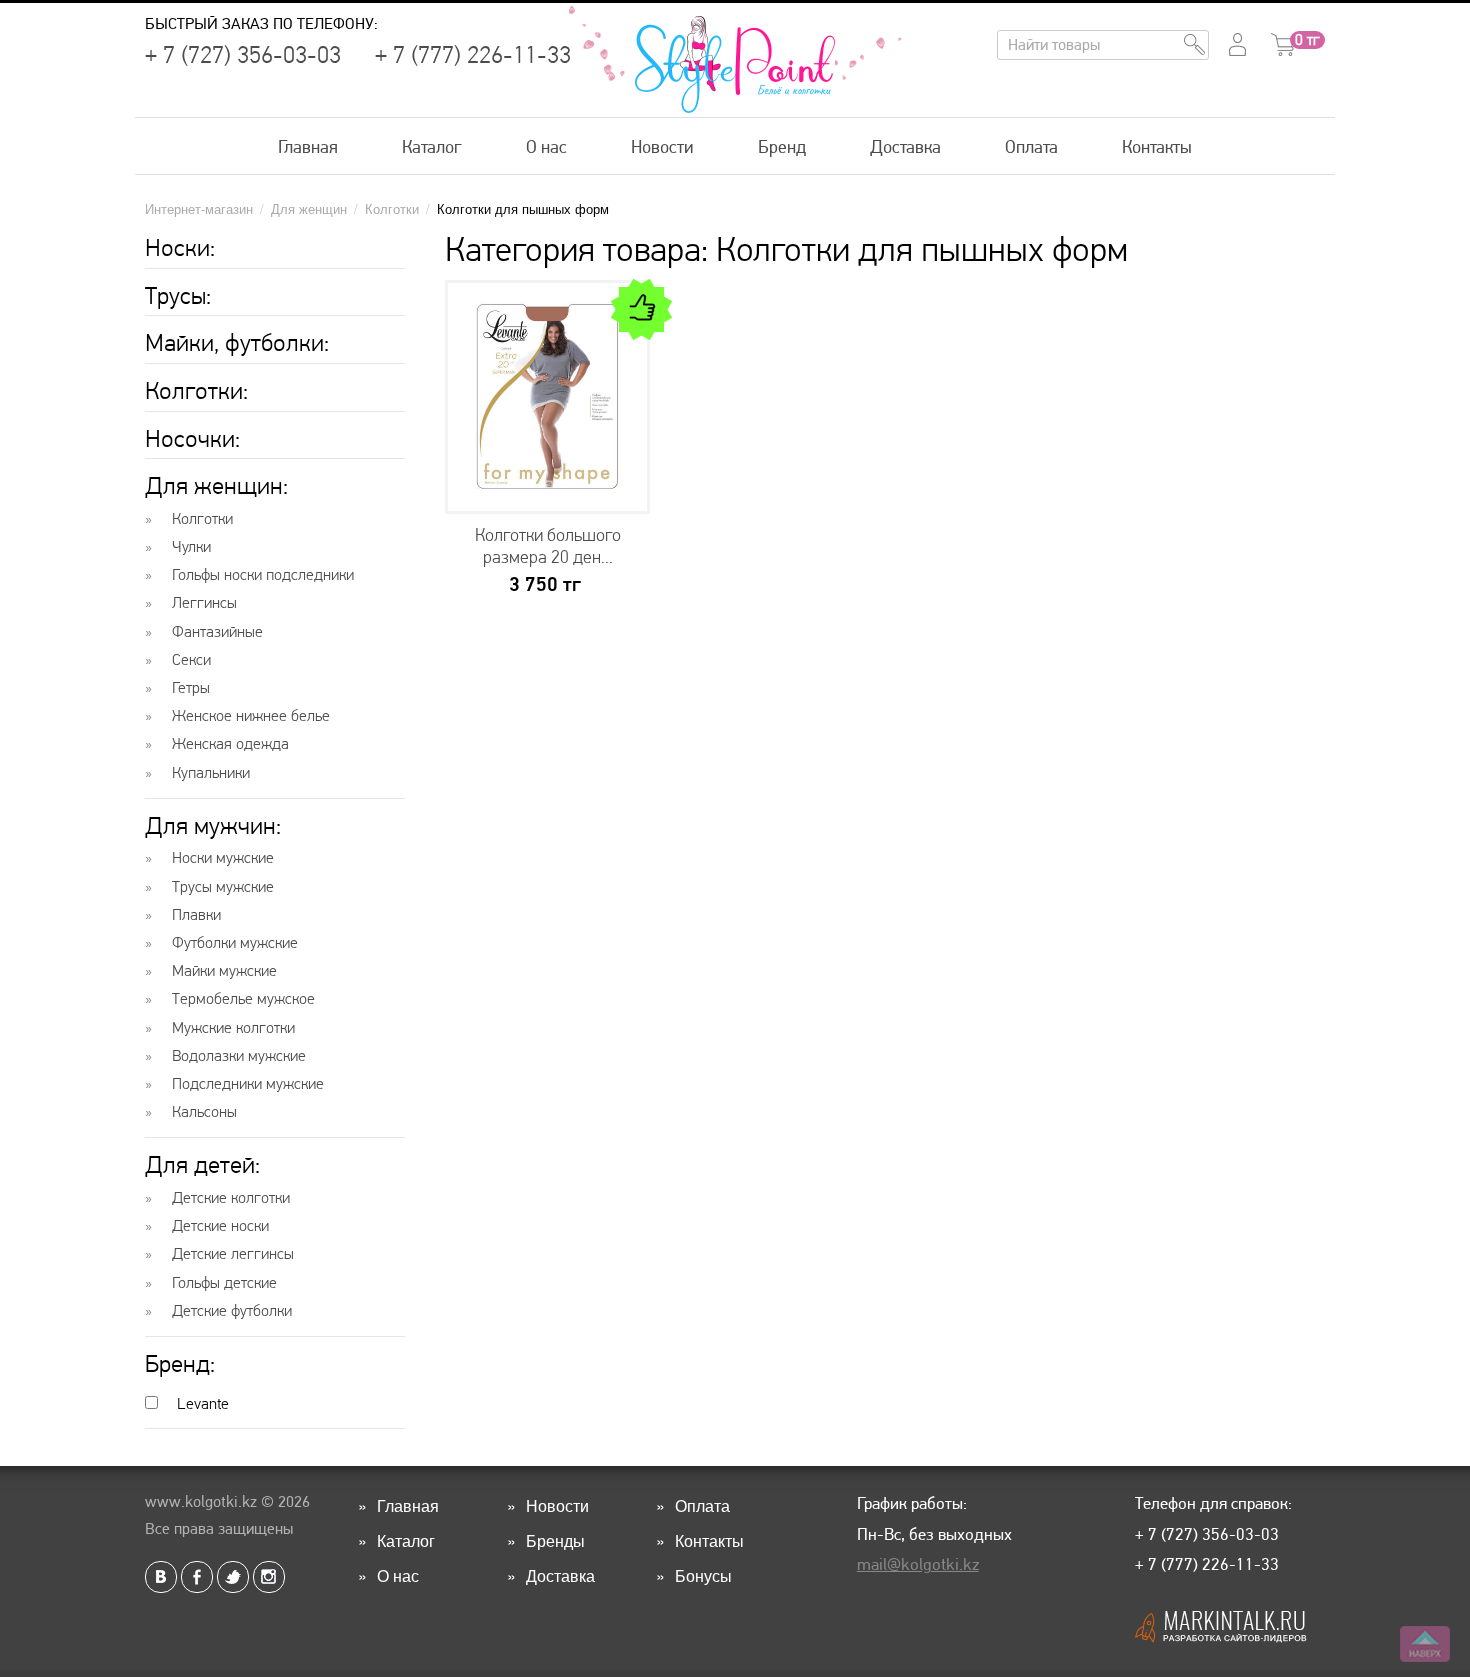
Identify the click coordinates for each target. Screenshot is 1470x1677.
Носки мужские (223, 858)
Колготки (202, 519)
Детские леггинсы (233, 1254)
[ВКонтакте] (161, 1577)
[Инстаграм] (269, 1577)
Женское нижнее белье (251, 716)
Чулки (191, 547)
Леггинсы (204, 603)
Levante (201, 1403)
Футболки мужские (235, 943)
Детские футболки (232, 1311)
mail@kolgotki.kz (918, 1564)
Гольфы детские (224, 1283)
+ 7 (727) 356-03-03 (243, 55)
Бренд (782, 146)
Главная (308, 146)
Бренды (555, 1540)
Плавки (196, 915)
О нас (546, 146)
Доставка (905, 146)
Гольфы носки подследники (263, 575)
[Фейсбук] (197, 1577)
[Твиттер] (233, 1577)
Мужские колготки (233, 1028)
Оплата (1031, 146)
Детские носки (220, 1226)
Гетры (191, 688)
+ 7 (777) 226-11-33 (473, 55)
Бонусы (703, 1575)
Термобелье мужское (243, 999)
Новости (662, 146)
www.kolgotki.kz (201, 1501)
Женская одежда (230, 744)
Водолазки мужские (239, 1056)
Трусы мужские (223, 887)
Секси (191, 660)
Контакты (1157, 146)
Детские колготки (231, 1198)
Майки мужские (224, 971)
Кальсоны (204, 1112)
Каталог (432, 146)
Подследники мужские (248, 1084)
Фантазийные (217, 632)
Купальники (211, 773)
